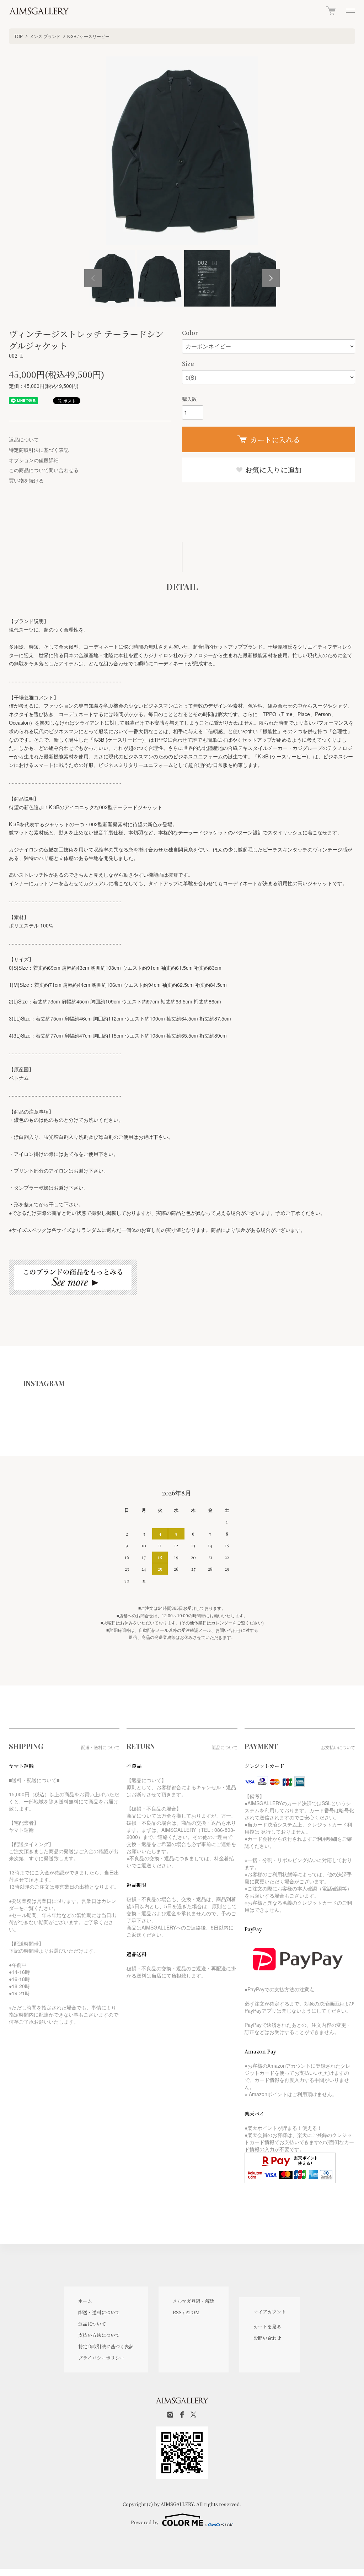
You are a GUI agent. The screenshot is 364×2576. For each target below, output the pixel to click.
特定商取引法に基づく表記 (39, 450)
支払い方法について (99, 2335)
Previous (93, 278)
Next (271, 278)
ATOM (193, 2312)
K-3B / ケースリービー (88, 36)
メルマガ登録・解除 (194, 2301)
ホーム (85, 2301)
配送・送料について (99, 2312)
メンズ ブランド (45, 36)
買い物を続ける (26, 480)
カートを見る (267, 2326)
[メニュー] (350, 11)
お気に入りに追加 (272, 470)
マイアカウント (270, 2312)
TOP (18, 36)
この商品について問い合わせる (44, 470)
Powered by (145, 2522)
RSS (177, 2312)
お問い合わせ (267, 2338)
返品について (24, 439)
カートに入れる (275, 440)
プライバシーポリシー (101, 2358)
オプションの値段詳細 (34, 460)
